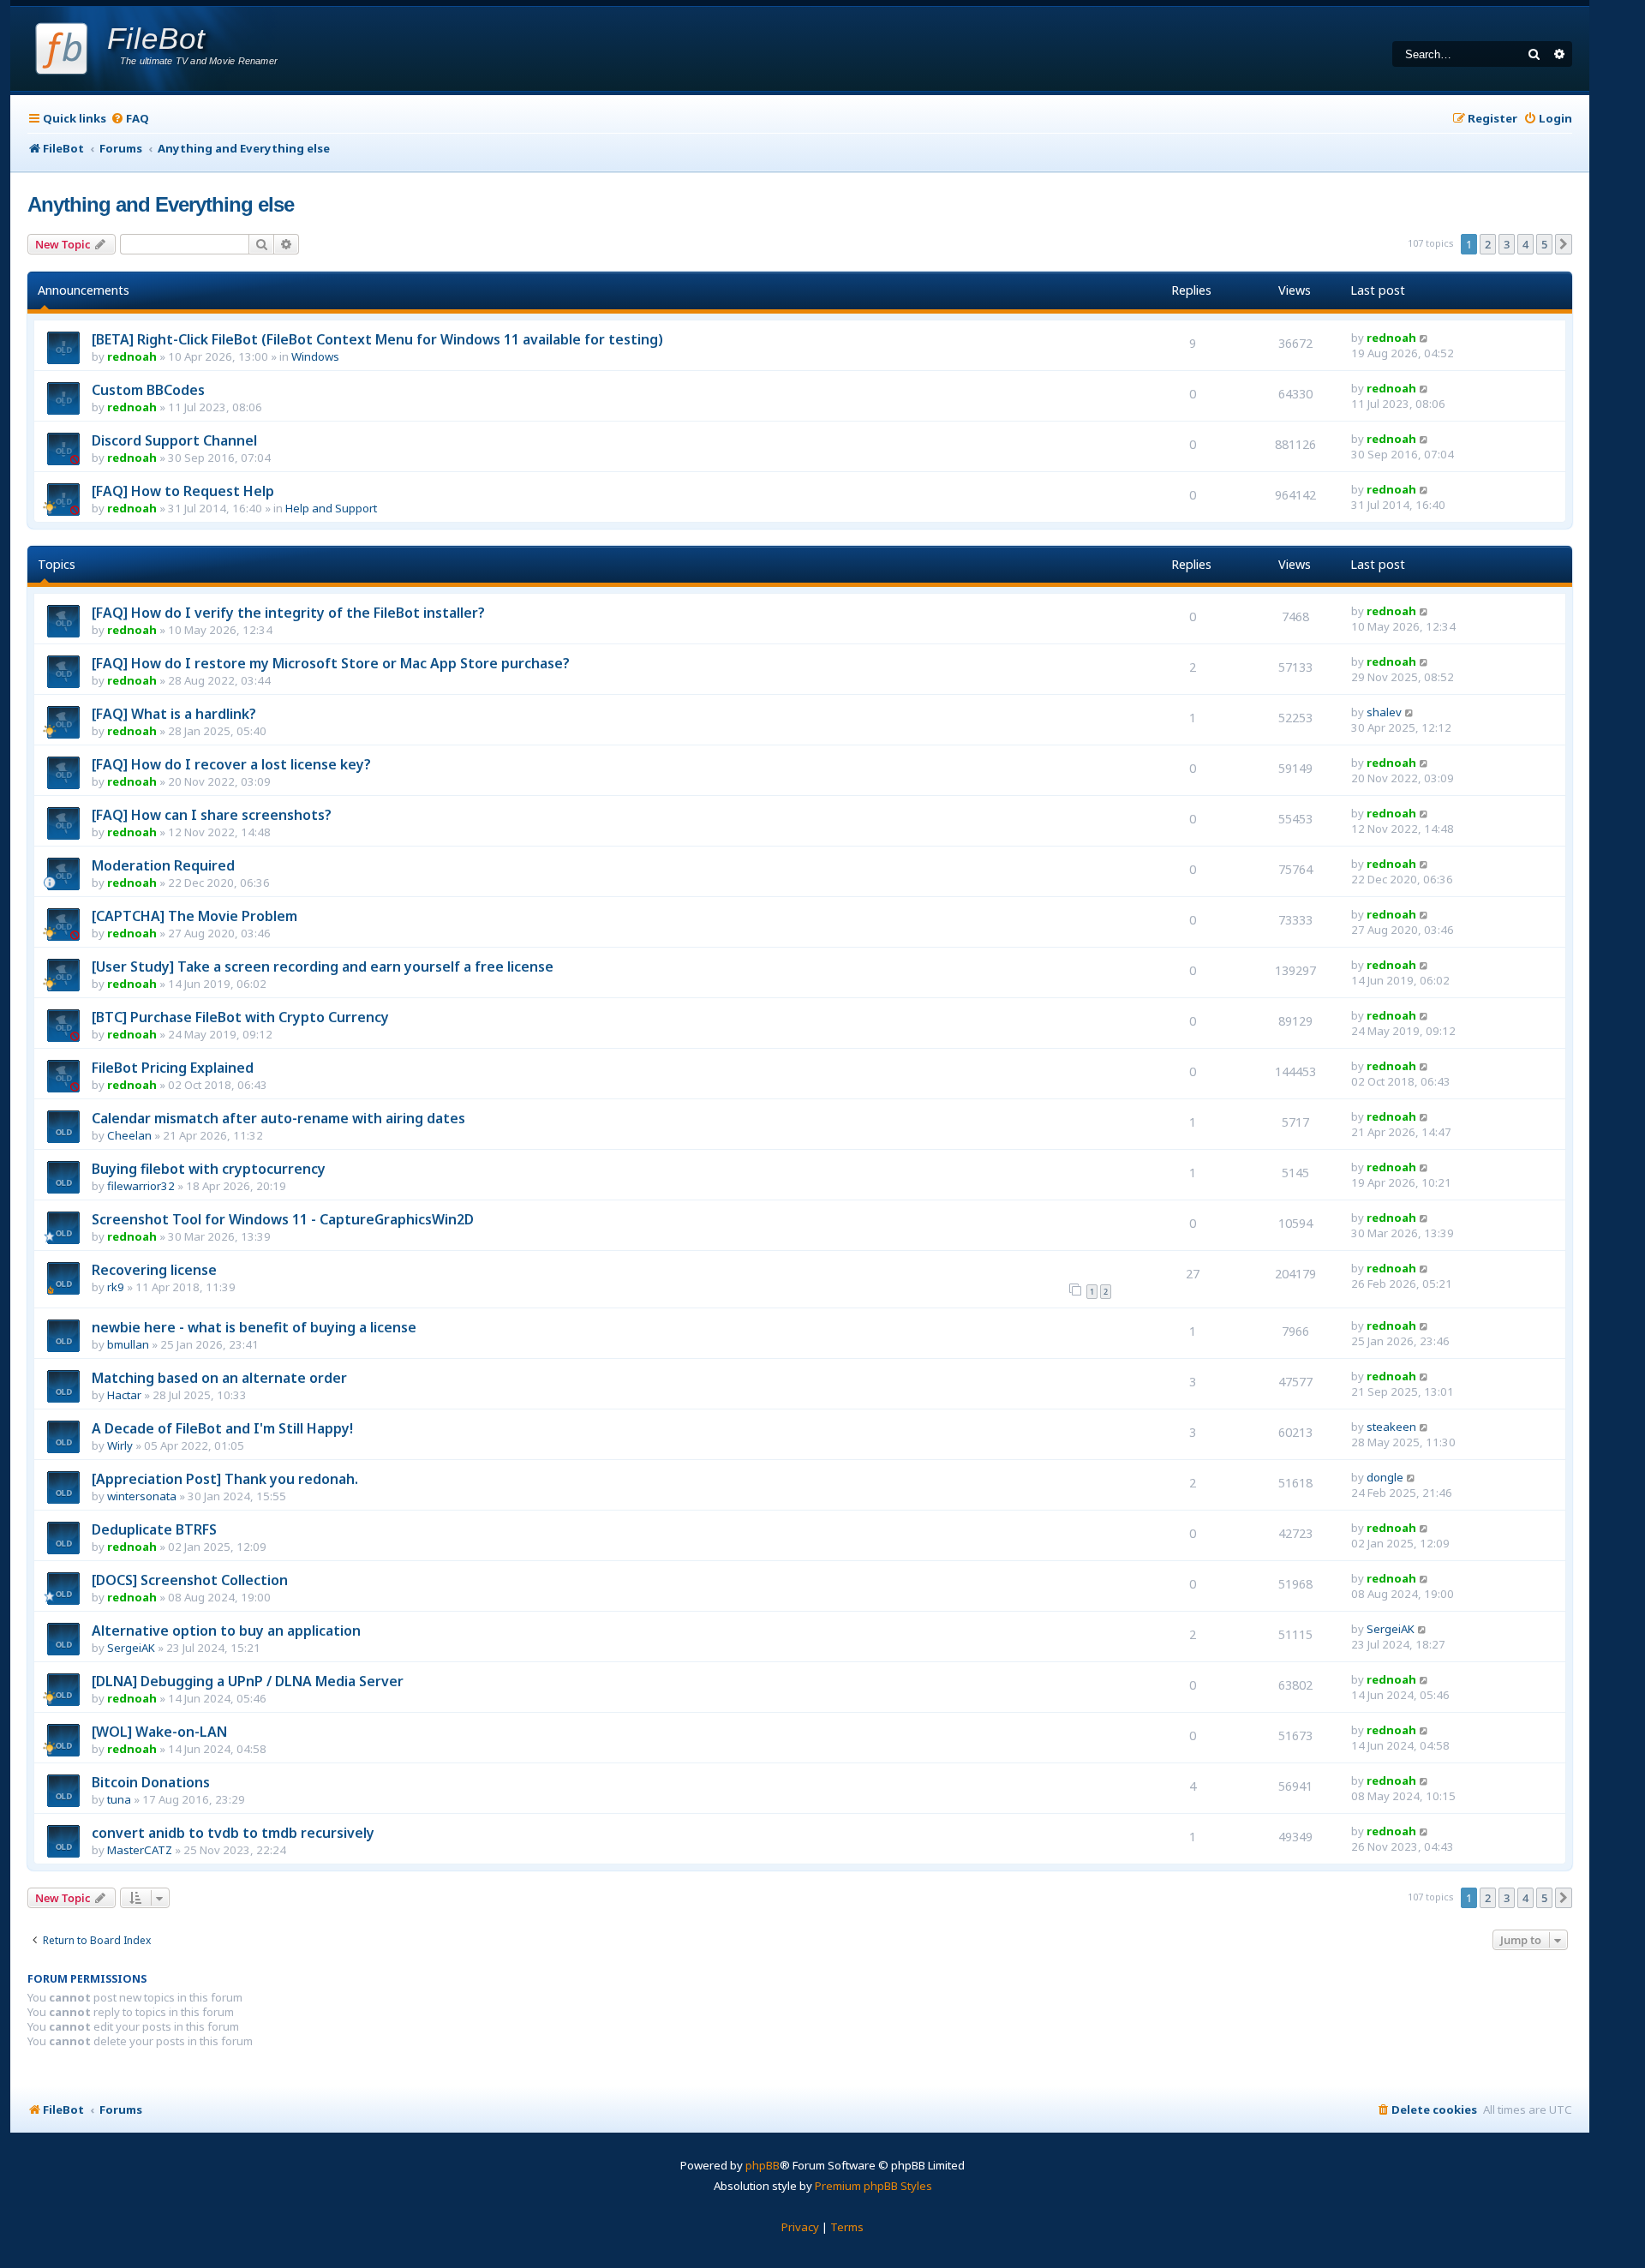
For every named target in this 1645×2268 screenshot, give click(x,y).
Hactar (124, 1395)
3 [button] (1507, 244)
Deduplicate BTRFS (154, 1529)
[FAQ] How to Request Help (183, 491)
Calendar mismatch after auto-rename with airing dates (278, 1118)
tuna (119, 1799)
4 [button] (1525, 244)
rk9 (116, 1287)
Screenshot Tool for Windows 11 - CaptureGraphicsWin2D (283, 1219)
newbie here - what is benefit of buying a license (254, 1327)
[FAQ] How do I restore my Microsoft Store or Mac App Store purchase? (331, 663)
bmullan (128, 1344)
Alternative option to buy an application (226, 1631)
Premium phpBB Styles (873, 2186)
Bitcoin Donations (151, 1782)
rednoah (132, 356)
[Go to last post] (1424, 338)
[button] (1564, 244)
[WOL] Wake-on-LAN (159, 1732)
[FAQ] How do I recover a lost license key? (231, 764)
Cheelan (129, 1135)
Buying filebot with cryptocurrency (209, 1169)
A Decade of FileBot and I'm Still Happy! (222, 1428)
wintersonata (142, 1496)
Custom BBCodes (148, 390)
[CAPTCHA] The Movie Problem (194, 916)
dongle (1385, 1477)
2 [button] (1488, 244)
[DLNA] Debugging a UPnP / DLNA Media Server (248, 1681)
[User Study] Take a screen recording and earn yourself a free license (323, 966)
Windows (315, 356)
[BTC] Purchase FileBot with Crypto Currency (240, 1017)
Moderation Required (163, 865)
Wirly (120, 1445)
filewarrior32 (141, 1186)
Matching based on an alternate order (219, 1378)
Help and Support (331, 508)
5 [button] (1544, 244)
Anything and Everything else (161, 204)
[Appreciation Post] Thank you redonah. (225, 1479)
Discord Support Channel (174, 440)
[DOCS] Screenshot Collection (190, 1580)
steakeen (1391, 1427)
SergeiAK (131, 1648)
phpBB (763, 2165)
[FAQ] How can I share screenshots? (212, 815)
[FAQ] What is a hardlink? (174, 714)
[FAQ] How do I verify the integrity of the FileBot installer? (288, 613)
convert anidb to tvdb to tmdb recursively (233, 1833)
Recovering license (154, 1270)
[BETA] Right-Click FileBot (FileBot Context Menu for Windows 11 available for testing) (377, 339)
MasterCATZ (140, 1850)
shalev (1384, 712)
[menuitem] (130, 119)
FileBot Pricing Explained (173, 1068)
